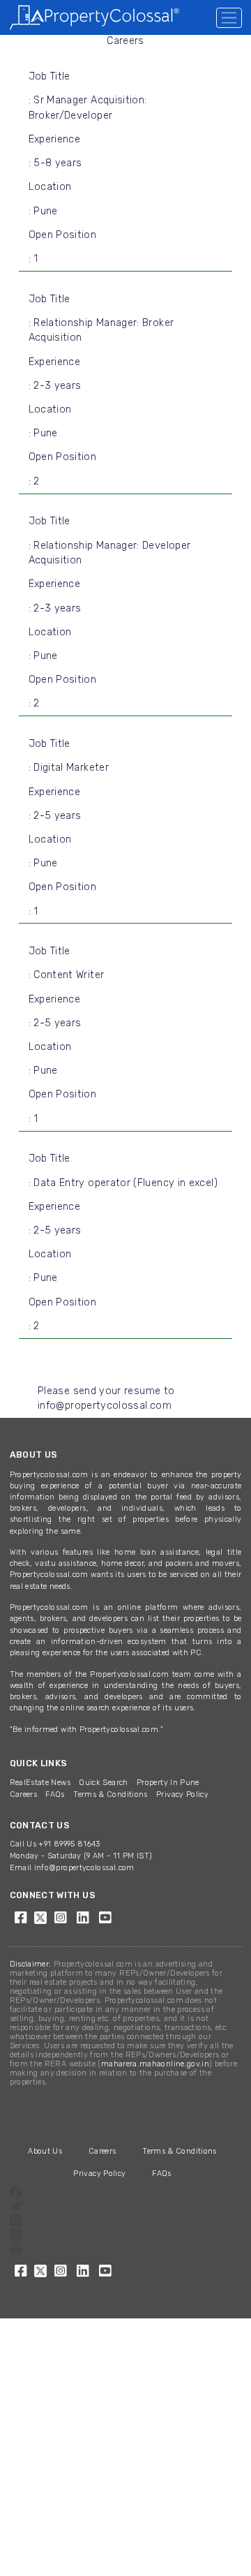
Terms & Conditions (110, 1794)
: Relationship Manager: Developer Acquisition (110, 553)
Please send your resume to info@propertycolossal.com (106, 1399)
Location (50, 187)
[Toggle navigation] (229, 18)
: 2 (34, 481)
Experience (55, 139)
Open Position (63, 235)
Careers (24, 1794)
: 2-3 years (55, 386)
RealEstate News (40, 1783)
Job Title (50, 76)
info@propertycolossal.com (84, 1868)
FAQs (55, 1794)
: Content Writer (67, 975)
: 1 (33, 259)
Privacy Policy (182, 1794)
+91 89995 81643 (69, 1844)
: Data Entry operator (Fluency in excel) (123, 1183)
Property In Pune (168, 1783)
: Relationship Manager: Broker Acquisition (101, 331)
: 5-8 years (55, 163)
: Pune (43, 211)
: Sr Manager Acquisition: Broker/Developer (88, 108)
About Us (45, 2151)
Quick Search (103, 1783)
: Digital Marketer (69, 768)
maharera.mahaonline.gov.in (155, 2064)
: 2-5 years (55, 816)
